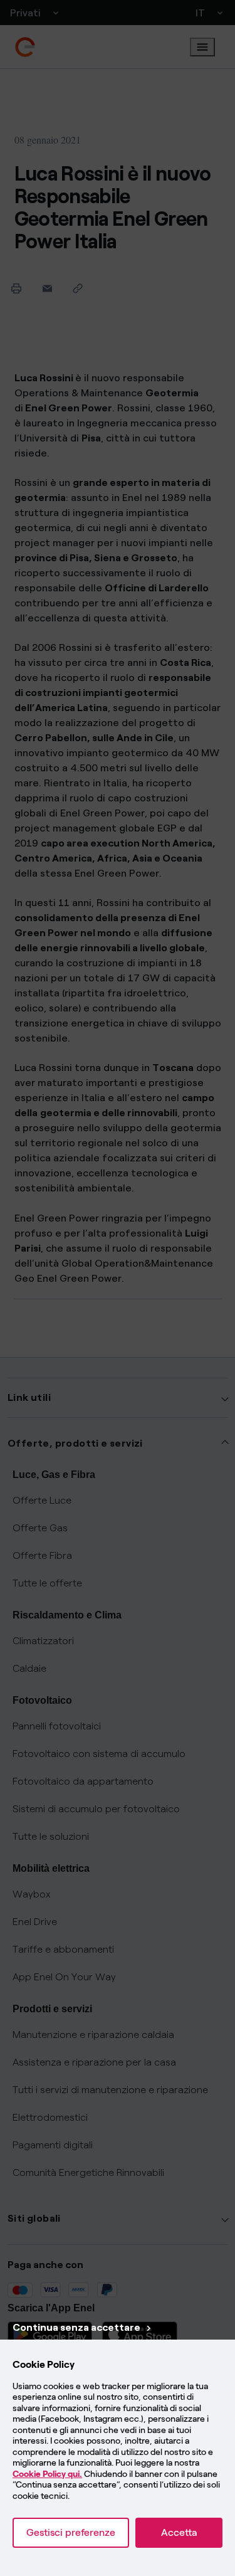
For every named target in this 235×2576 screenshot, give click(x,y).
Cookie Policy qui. (47, 2474)
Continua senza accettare (76, 2327)
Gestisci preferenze (71, 2532)
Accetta (179, 2532)
